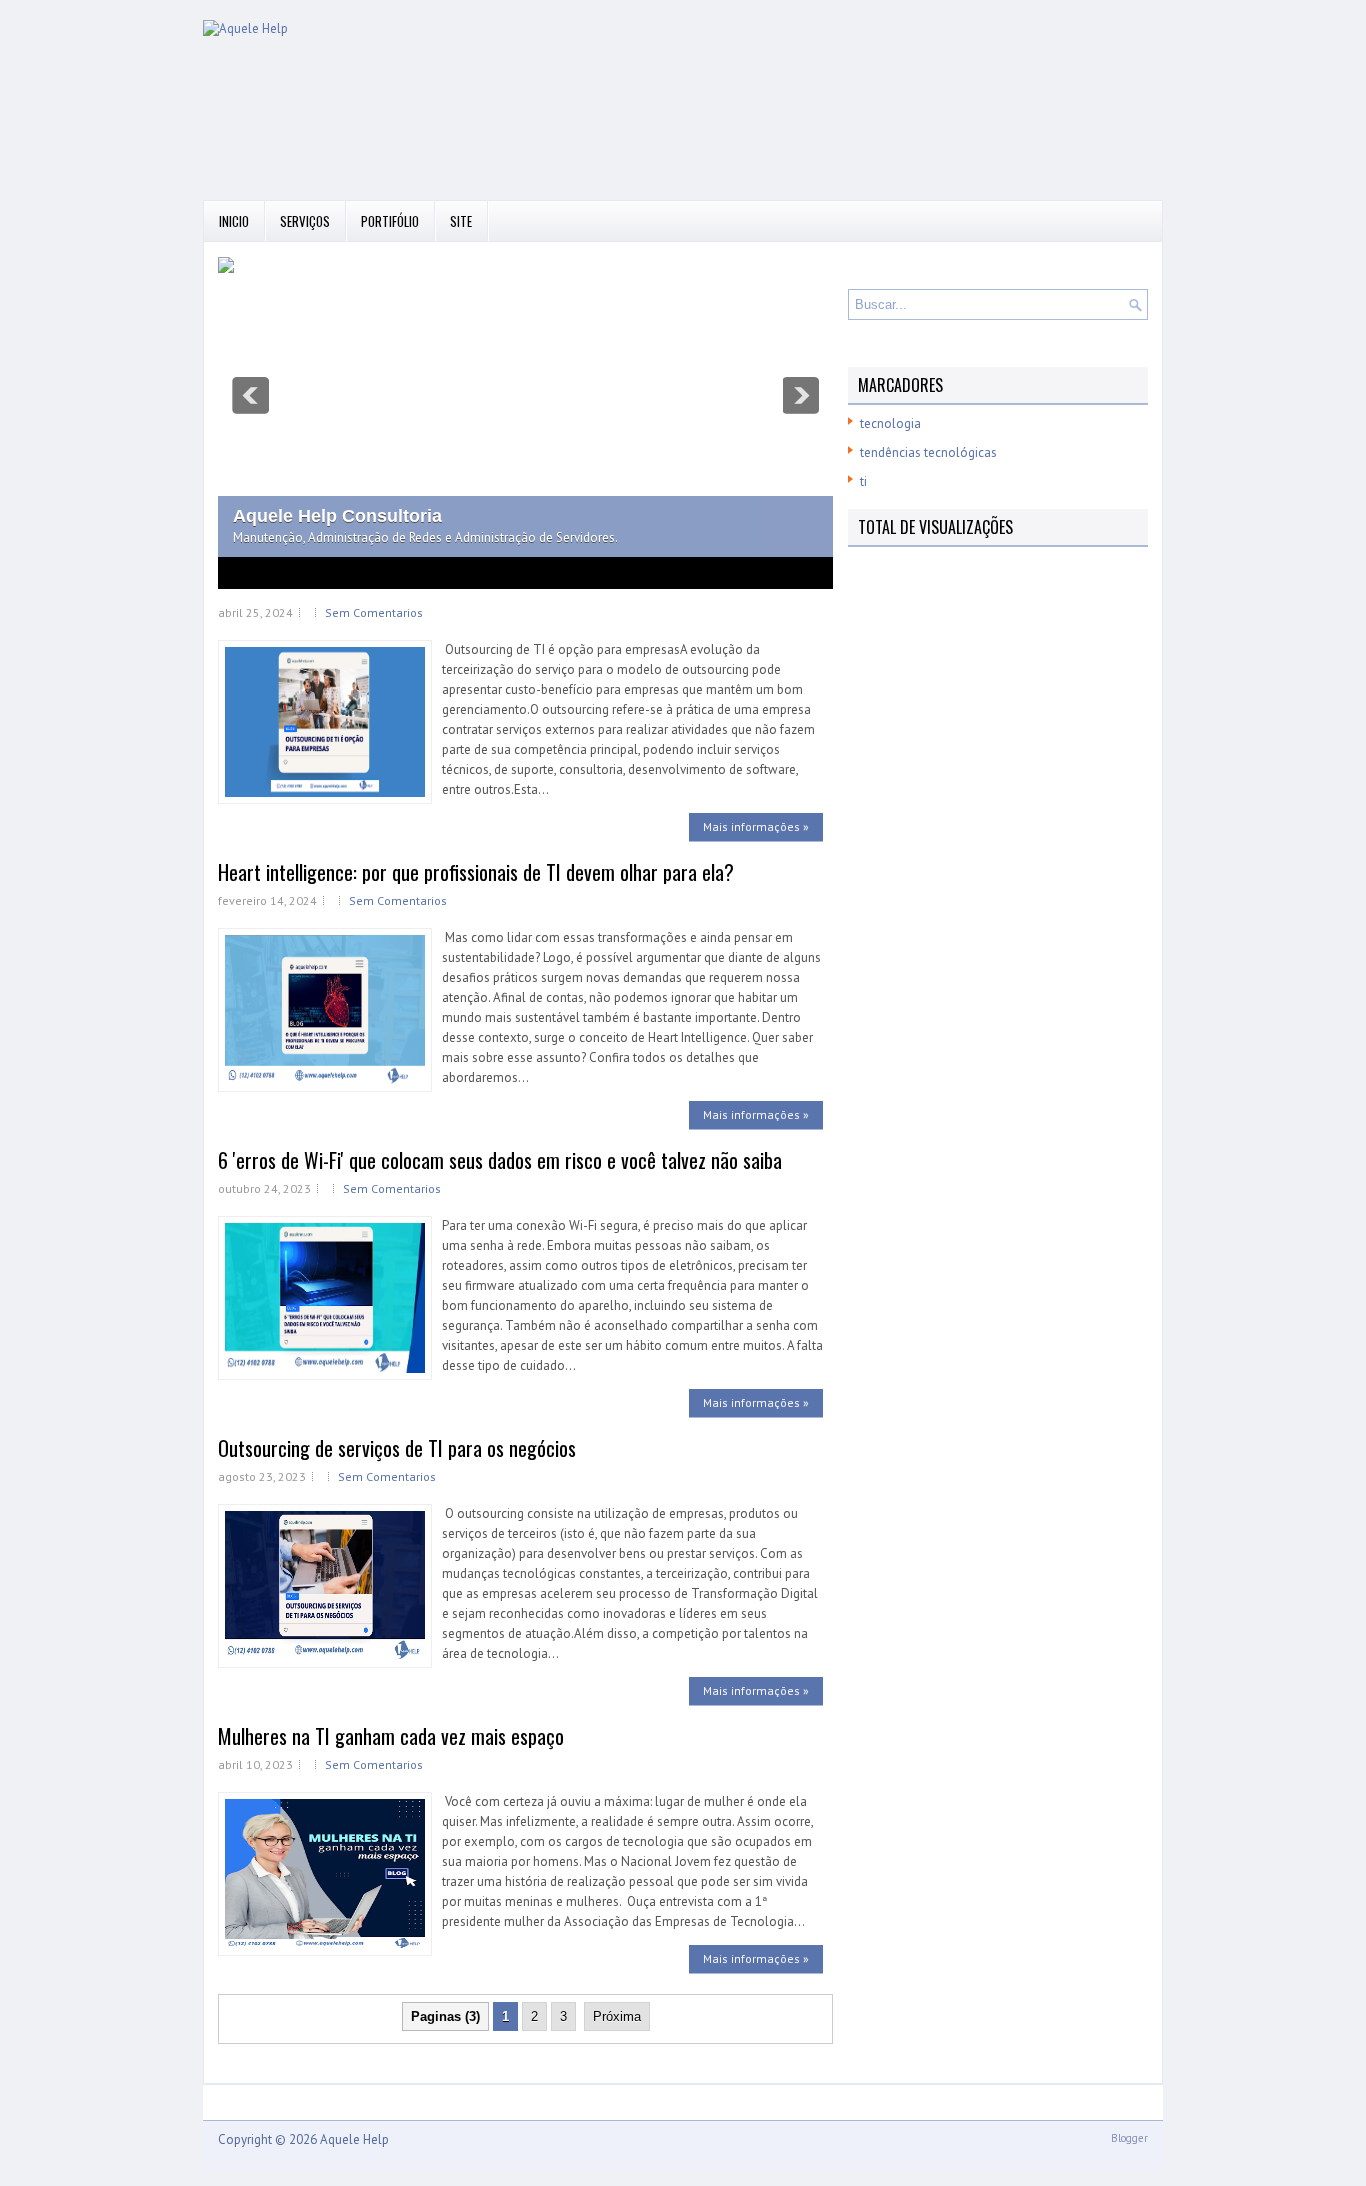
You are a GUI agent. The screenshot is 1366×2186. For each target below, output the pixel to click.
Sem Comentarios (374, 612)
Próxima (617, 2016)
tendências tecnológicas (928, 452)
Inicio (234, 221)
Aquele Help (354, 2139)
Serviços (305, 221)
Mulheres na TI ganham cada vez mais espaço (391, 1736)
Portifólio (390, 221)
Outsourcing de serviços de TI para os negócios (397, 1448)
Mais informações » (756, 826)
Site (461, 221)
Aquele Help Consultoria (337, 516)
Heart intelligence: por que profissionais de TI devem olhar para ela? (476, 872)
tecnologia (890, 423)
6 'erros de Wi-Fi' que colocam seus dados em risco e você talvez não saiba (500, 1160)
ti (863, 481)
